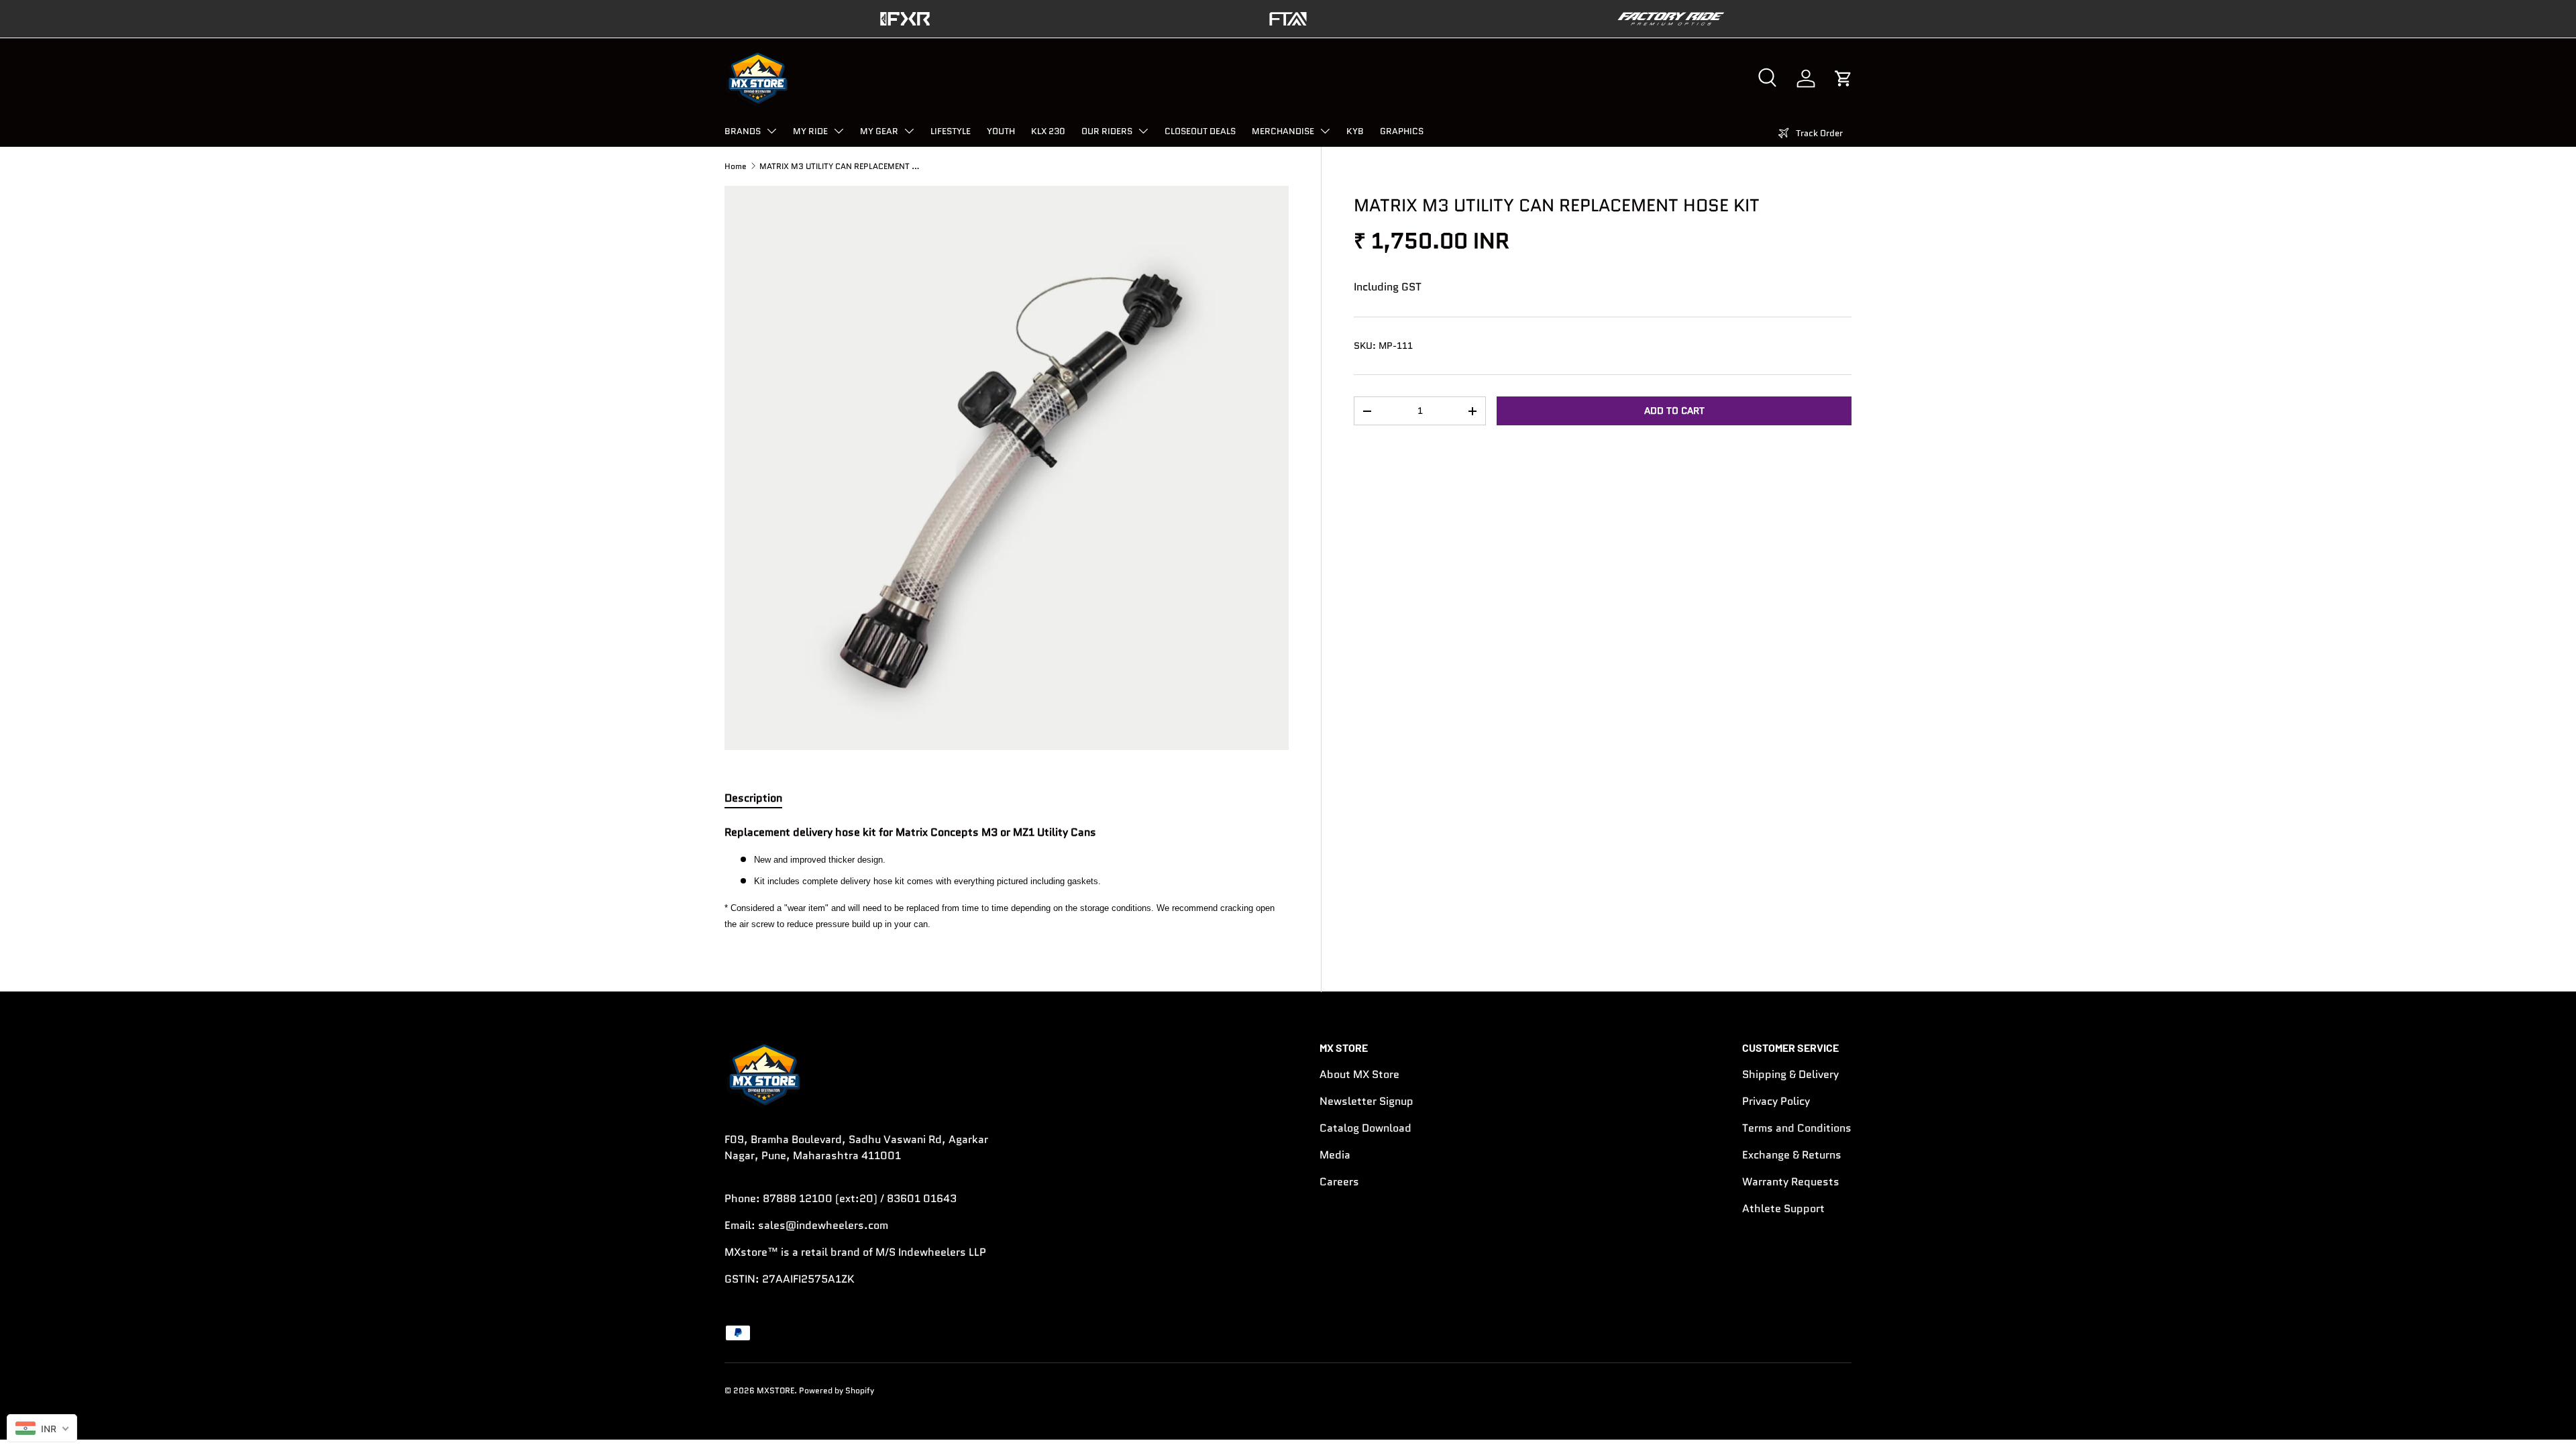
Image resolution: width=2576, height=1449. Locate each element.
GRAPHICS (1402, 131)
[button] (1843, 78)
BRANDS (743, 131)
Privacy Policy (1776, 1101)
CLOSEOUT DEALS (1200, 131)
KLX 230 (1048, 131)
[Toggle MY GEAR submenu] (909, 131)
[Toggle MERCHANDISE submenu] (1325, 131)
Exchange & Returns (1792, 1155)
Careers (1339, 1182)
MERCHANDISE (1283, 131)
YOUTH (1001, 131)
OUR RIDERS (1107, 131)
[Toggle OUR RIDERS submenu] (1143, 131)
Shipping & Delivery (1790, 1074)
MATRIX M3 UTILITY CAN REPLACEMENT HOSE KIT (840, 166)
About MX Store (1359, 1074)
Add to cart (1674, 411)
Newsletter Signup (1366, 1101)
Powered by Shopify (837, 1390)
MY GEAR (879, 131)
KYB (1355, 131)
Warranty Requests (1791, 1182)
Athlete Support (1783, 1209)
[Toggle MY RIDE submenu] (839, 131)
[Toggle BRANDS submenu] (771, 131)
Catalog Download (1365, 1128)
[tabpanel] (1007, 878)
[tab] (753, 798)
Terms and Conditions (1797, 1128)
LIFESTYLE (951, 131)
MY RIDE (810, 131)
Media (1335, 1155)
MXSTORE (775, 1390)
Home (736, 166)
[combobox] (42, 1428)
